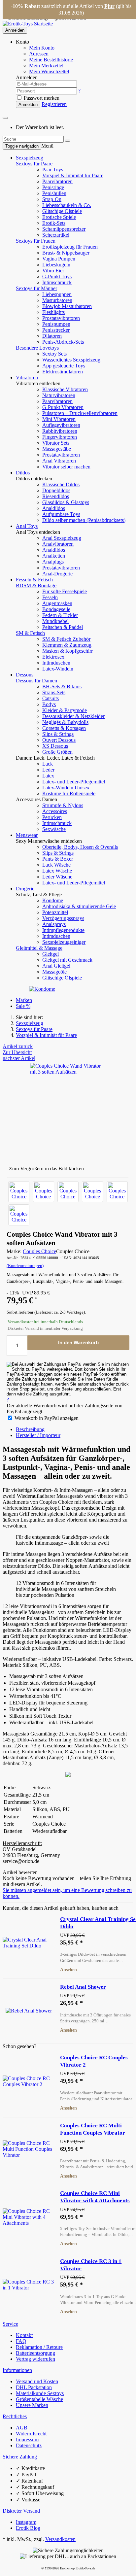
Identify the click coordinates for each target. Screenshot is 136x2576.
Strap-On (52, 199)
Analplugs (53, 562)
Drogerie (25, 889)
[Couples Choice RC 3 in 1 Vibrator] (29, 2285)
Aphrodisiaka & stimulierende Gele (79, 906)
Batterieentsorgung (35, 2353)
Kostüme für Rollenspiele (69, 793)
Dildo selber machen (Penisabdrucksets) (84, 520)
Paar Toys (53, 170)
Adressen (39, 54)
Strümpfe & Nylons (63, 805)
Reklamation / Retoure (39, 2347)
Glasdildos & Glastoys (66, 502)
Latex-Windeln (58, 669)
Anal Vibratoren (59, 461)
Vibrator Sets (56, 443)
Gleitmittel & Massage (39, 948)
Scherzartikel (56, 235)
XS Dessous (55, 746)
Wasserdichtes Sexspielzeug (71, 360)
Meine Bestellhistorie (51, 60)
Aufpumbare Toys (61, 514)
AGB (22, 2428)
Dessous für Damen (36, 681)
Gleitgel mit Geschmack (67, 960)
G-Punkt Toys (57, 276)
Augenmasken (57, 603)
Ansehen (68, 1970)
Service (10, 2324)
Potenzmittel (55, 912)
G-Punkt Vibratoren (63, 407)
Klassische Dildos (61, 484)
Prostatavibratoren (61, 318)
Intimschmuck (57, 282)
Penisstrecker (56, 330)
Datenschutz (29, 2445)
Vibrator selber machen (66, 467)
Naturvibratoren (59, 395)
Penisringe (53, 187)
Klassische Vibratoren (65, 389)
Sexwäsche (54, 829)
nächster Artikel (19, 1058)
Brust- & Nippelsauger (66, 253)
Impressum (27, 2439)
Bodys (49, 704)
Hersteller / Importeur (38, 1435)
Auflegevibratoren (61, 425)
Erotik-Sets (54, 223)
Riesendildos (56, 496)
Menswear (27, 835)
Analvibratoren (58, 544)
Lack (48, 764)
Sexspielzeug (30, 158)
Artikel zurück (18, 1046)
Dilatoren (52, 336)
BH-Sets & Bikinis (62, 687)
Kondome (53, 900)
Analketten (54, 556)
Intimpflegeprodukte (63, 930)
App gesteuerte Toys (64, 366)
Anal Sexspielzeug (62, 538)
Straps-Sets (54, 692)
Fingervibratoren (60, 437)
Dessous (25, 675)
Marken (24, 1000)
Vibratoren (27, 378)
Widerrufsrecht (31, 2434)
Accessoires (55, 811)
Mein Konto (42, 48)
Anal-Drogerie (57, 574)
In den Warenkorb (78, 1342)
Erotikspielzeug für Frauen (70, 247)
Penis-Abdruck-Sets (63, 342)
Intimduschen (56, 663)
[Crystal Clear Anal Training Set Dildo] (29, 1943)
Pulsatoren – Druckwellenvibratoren (80, 413)
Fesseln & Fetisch (34, 580)
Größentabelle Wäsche (39, 2399)
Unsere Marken (32, 2405)
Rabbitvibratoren (60, 431)
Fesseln (50, 597)
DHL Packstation (34, 2387)
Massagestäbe (57, 449)
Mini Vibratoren (59, 419)
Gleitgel (51, 954)
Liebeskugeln (56, 265)
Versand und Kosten (37, 2381)
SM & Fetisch (30, 633)
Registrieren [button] (54, 104)
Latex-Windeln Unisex (66, 788)
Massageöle (54, 972)
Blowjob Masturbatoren (67, 306)
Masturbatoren (57, 300)
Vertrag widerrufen (35, 2359)
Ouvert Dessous (59, 740)
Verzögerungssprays (63, 918)
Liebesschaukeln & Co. (67, 205)
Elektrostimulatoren (63, 372)
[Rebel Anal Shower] (29, 2011)
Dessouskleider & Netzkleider (73, 716)
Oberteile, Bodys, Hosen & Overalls (80, 847)
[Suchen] (68, 141)
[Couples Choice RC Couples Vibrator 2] (29, 2081)
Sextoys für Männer (36, 288)
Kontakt (24, 2335)
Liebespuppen (57, 294)
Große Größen (57, 752)
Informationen (17, 2370)
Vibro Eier (53, 271)
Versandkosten (60, 2539)
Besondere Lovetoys (37, 348)
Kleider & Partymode (65, 710)
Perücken (52, 817)
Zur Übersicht (17, 1052)
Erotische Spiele (59, 217)
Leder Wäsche (57, 877)
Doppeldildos (56, 490)
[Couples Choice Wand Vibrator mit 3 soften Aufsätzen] (19, 1192)
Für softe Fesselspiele (65, 591)
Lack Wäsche (56, 865)
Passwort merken (41, 98)
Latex (48, 776)
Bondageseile (56, 609)
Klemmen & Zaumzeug (67, 645)
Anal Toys (27, 526)
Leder (48, 770)
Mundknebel (55, 621)
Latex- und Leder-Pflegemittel (74, 782)
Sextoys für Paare (34, 164)
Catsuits (51, 698)
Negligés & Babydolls (65, 722)
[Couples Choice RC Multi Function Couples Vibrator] (29, 2149)
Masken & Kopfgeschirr (68, 651)
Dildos (23, 473)
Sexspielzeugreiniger (64, 942)
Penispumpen (56, 324)
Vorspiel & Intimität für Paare (73, 175)
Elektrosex (53, 657)
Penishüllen (54, 193)
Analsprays (54, 924)
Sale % (23, 1006)
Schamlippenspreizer (64, 229)
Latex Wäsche (57, 871)
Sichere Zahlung (20, 2457)
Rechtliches (15, 2416)
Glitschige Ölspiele (62, 211)
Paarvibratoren (57, 181)
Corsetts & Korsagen (64, 728)
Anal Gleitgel (56, 966)
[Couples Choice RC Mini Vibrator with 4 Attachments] (29, 2217)
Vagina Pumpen (59, 259)
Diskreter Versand (21, 2511)
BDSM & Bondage (36, 585)
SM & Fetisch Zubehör (66, 639)
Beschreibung (30, 1429)
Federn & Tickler (60, 615)
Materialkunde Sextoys (40, 2393)
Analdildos (54, 508)
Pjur (109, 6)
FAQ (21, 2341)
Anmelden (15, 30)
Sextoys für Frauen (36, 241)
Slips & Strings (58, 734)
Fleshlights (53, 312)
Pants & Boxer (58, 859)
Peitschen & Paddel (63, 627)
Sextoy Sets (54, 354)
